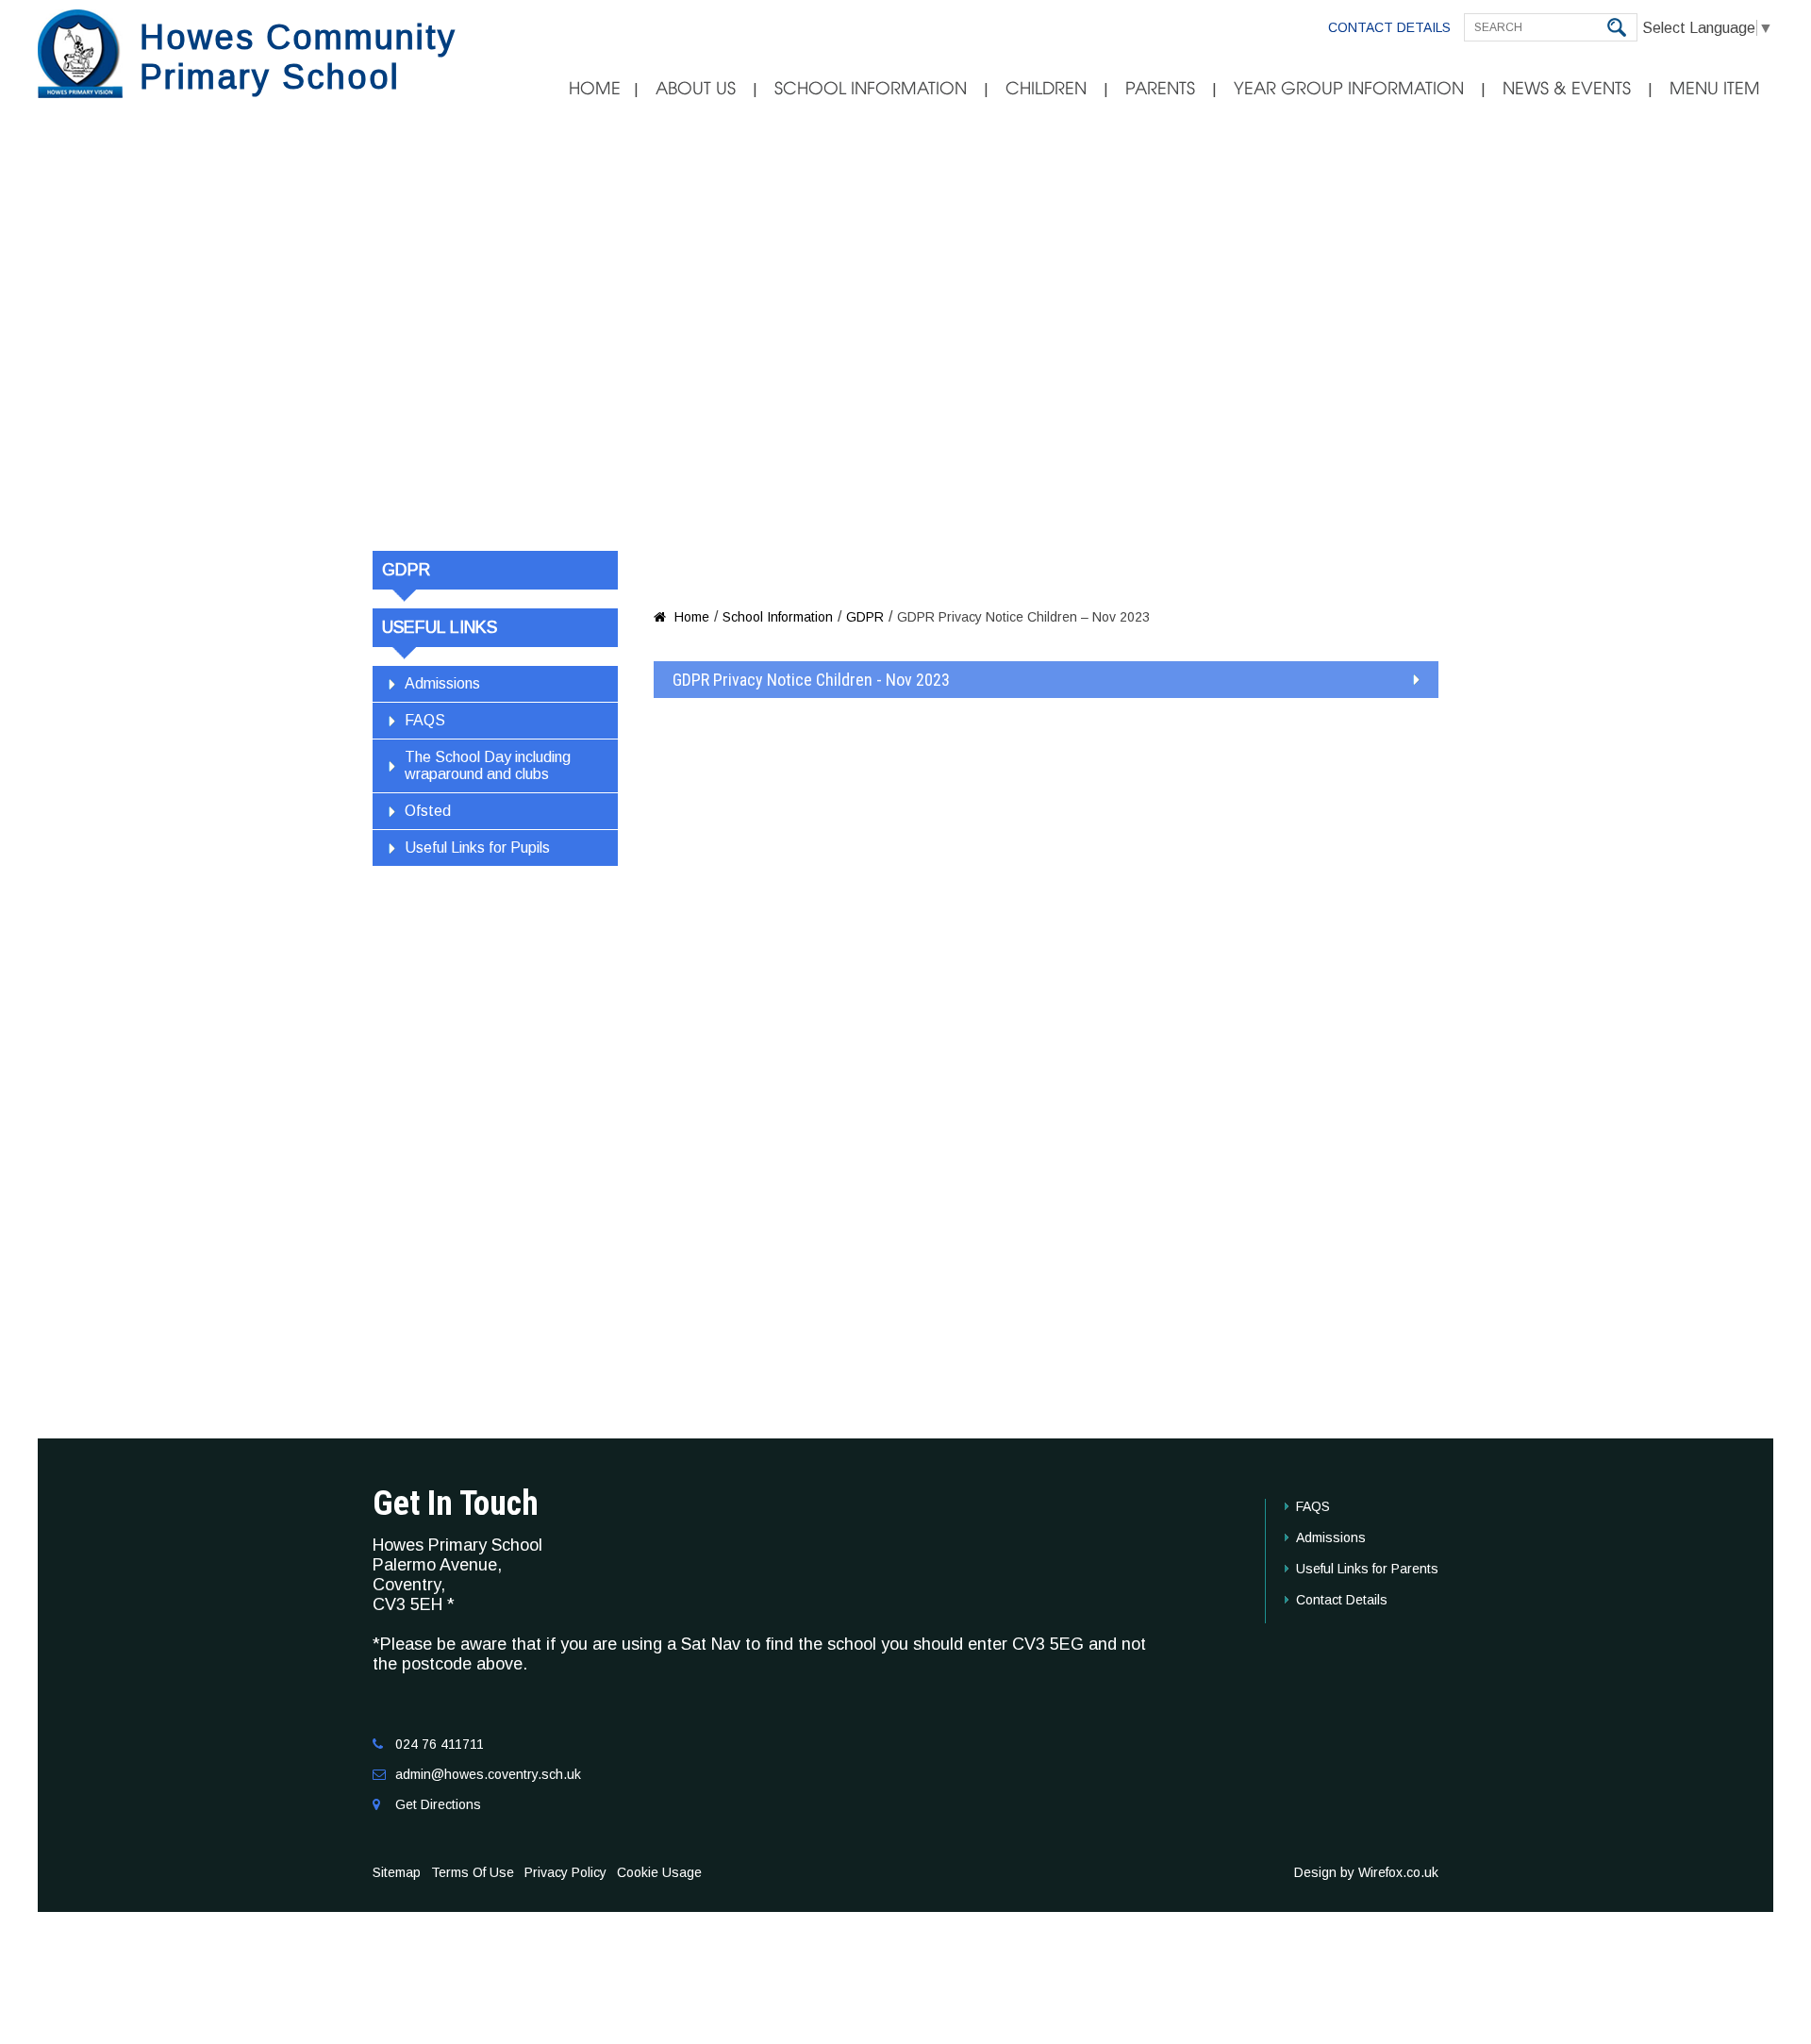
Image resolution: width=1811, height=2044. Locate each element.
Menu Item (1715, 89)
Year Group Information (1349, 89)
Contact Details (1389, 27)
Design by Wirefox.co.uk (1366, 1872)
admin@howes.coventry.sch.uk (488, 1774)
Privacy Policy (565, 1872)
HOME (595, 89)
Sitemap (397, 1872)
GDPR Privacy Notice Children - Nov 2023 (811, 680)
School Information (871, 89)
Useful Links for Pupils (477, 848)
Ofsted (428, 811)
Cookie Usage (659, 1872)
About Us (696, 89)
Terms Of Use (473, 1872)
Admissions (442, 683)
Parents (1160, 89)
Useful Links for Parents (1367, 1569)
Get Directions (438, 1804)
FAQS (425, 720)
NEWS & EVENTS (1567, 89)
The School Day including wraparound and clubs (488, 765)
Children (1046, 89)
